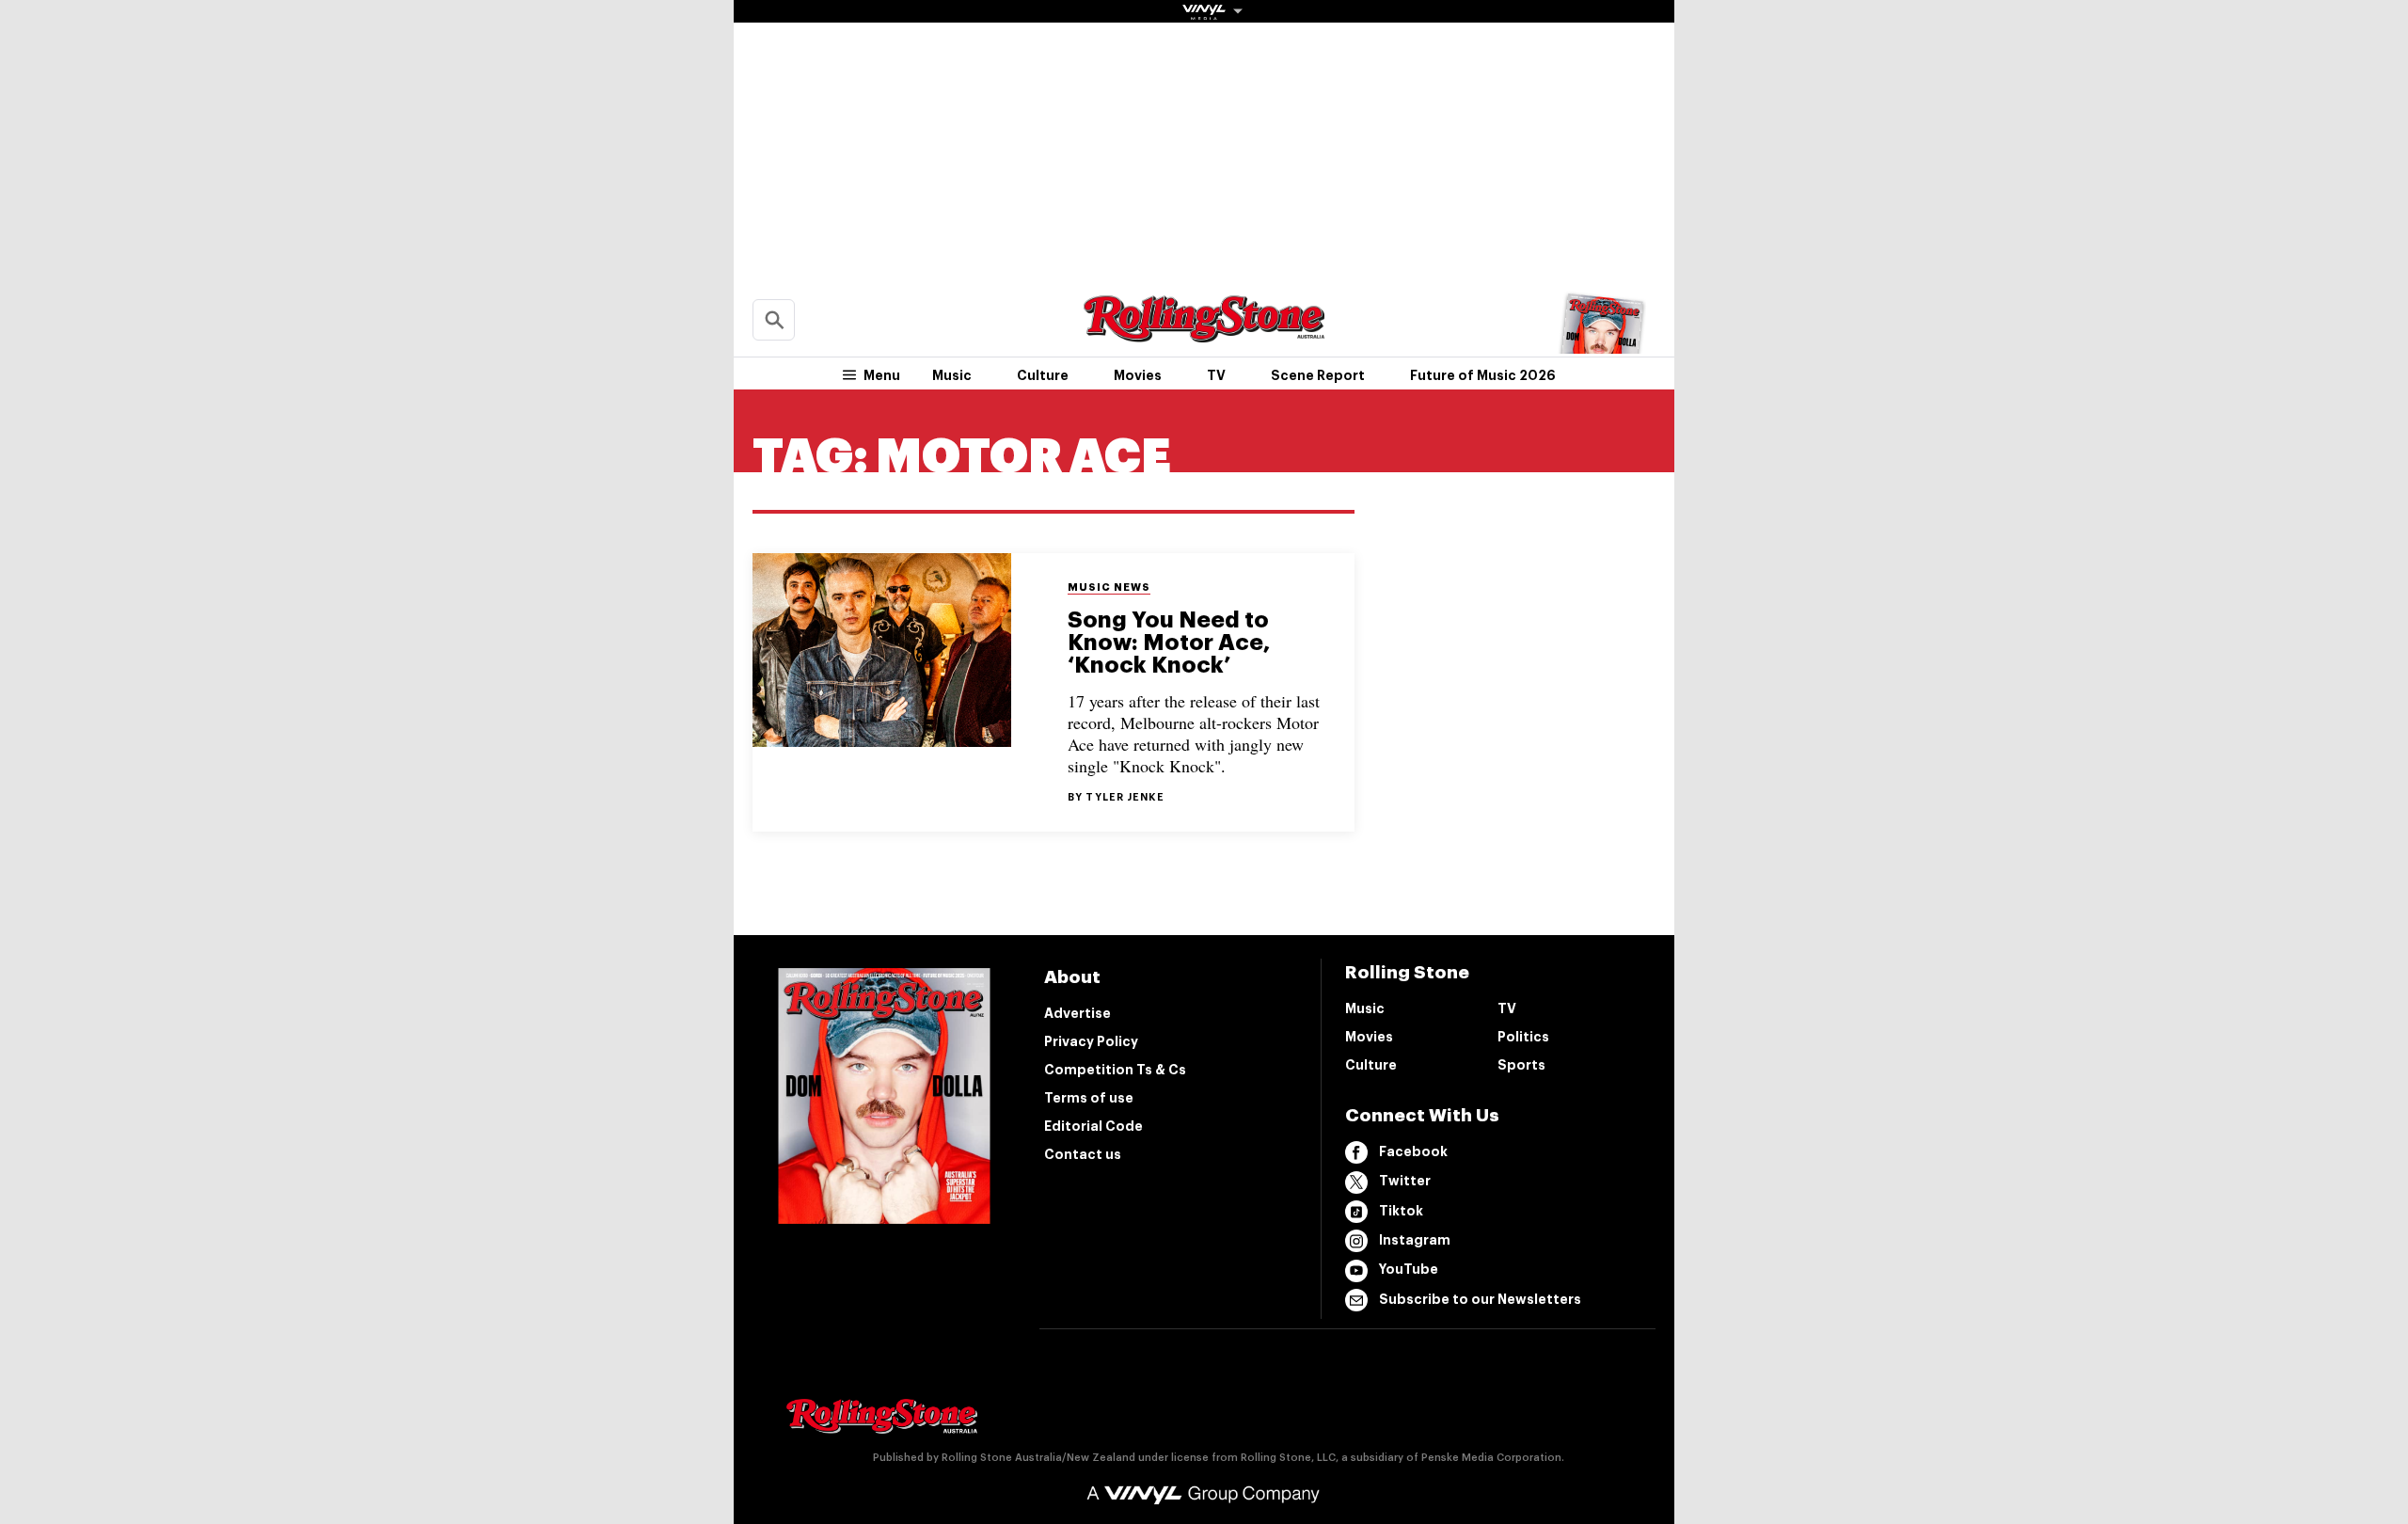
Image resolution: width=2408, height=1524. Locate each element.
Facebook (1413, 1151)
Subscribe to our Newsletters (1480, 1299)
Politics (1523, 1037)
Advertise (1077, 1013)
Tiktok (1401, 1211)
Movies (1138, 375)
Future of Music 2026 (1483, 375)
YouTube (1409, 1269)
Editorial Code (1093, 1126)
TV (1216, 375)
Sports (1521, 1065)
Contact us (1083, 1154)
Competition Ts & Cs (1115, 1070)
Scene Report (1318, 375)
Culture (1043, 375)
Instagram (1415, 1240)
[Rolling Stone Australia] (1204, 333)
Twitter (1405, 1181)
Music (952, 375)
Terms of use (1089, 1098)
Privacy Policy (1091, 1041)
